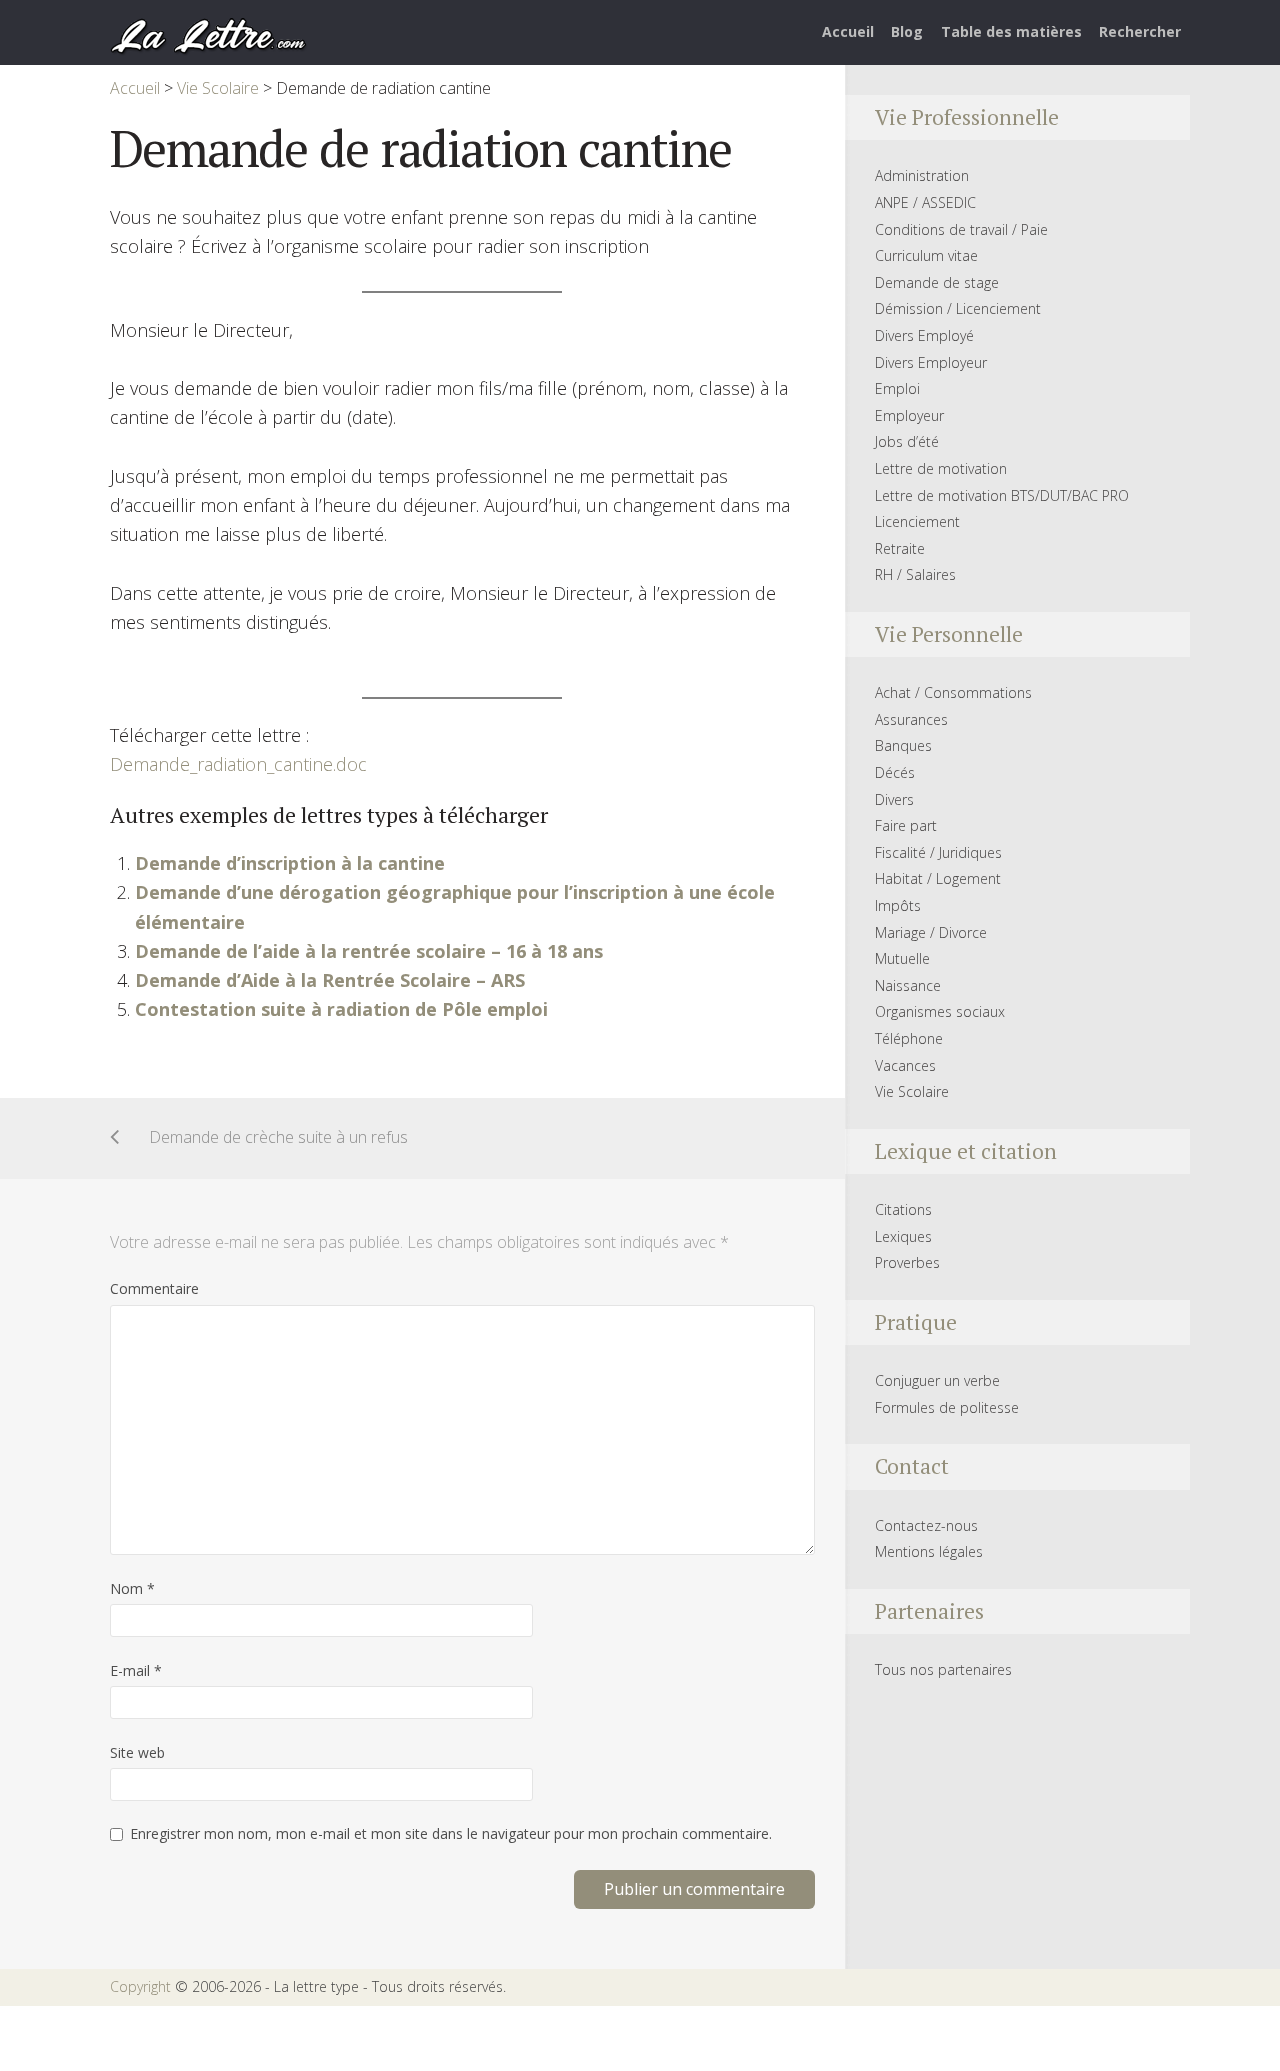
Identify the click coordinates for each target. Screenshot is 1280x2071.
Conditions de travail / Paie (961, 229)
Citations (903, 1209)
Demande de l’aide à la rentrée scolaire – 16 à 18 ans (369, 951)
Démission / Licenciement (958, 308)
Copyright (140, 1986)
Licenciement (917, 521)
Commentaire (154, 1288)
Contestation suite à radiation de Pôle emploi (341, 1009)
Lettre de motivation (941, 468)
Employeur (909, 415)
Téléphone (909, 1038)
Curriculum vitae (926, 255)
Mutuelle (902, 958)
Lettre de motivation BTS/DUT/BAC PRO (1002, 495)
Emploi (897, 388)
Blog (907, 31)
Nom (132, 1588)
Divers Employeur (931, 362)
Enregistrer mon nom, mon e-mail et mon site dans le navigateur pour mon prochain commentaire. (451, 1833)
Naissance (908, 985)
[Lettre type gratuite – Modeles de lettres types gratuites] (209, 34)
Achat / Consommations (953, 692)
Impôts (898, 905)
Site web (137, 1752)
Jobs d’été (907, 441)
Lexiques (903, 1236)
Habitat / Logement (938, 878)
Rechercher (1140, 31)
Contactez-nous (926, 1525)
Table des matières (1011, 31)
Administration (922, 175)
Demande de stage (937, 282)
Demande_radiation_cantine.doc (238, 764)
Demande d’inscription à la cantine (290, 863)
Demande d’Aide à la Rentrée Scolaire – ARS (330, 980)
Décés (895, 772)
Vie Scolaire (912, 1091)
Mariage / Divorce (931, 932)
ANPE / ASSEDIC (925, 202)
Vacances (905, 1065)
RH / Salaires (915, 574)
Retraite (900, 548)
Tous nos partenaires (943, 1669)
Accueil (848, 31)
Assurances (911, 719)
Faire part (906, 825)
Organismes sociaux (940, 1011)
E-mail (136, 1670)
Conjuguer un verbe (937, 1380)
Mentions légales (929, 1551)
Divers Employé (924, 335)
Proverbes (907, 1262)
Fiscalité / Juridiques (938, 852)
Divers (894, 799)
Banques (903, 745)
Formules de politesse (947, 1407)
